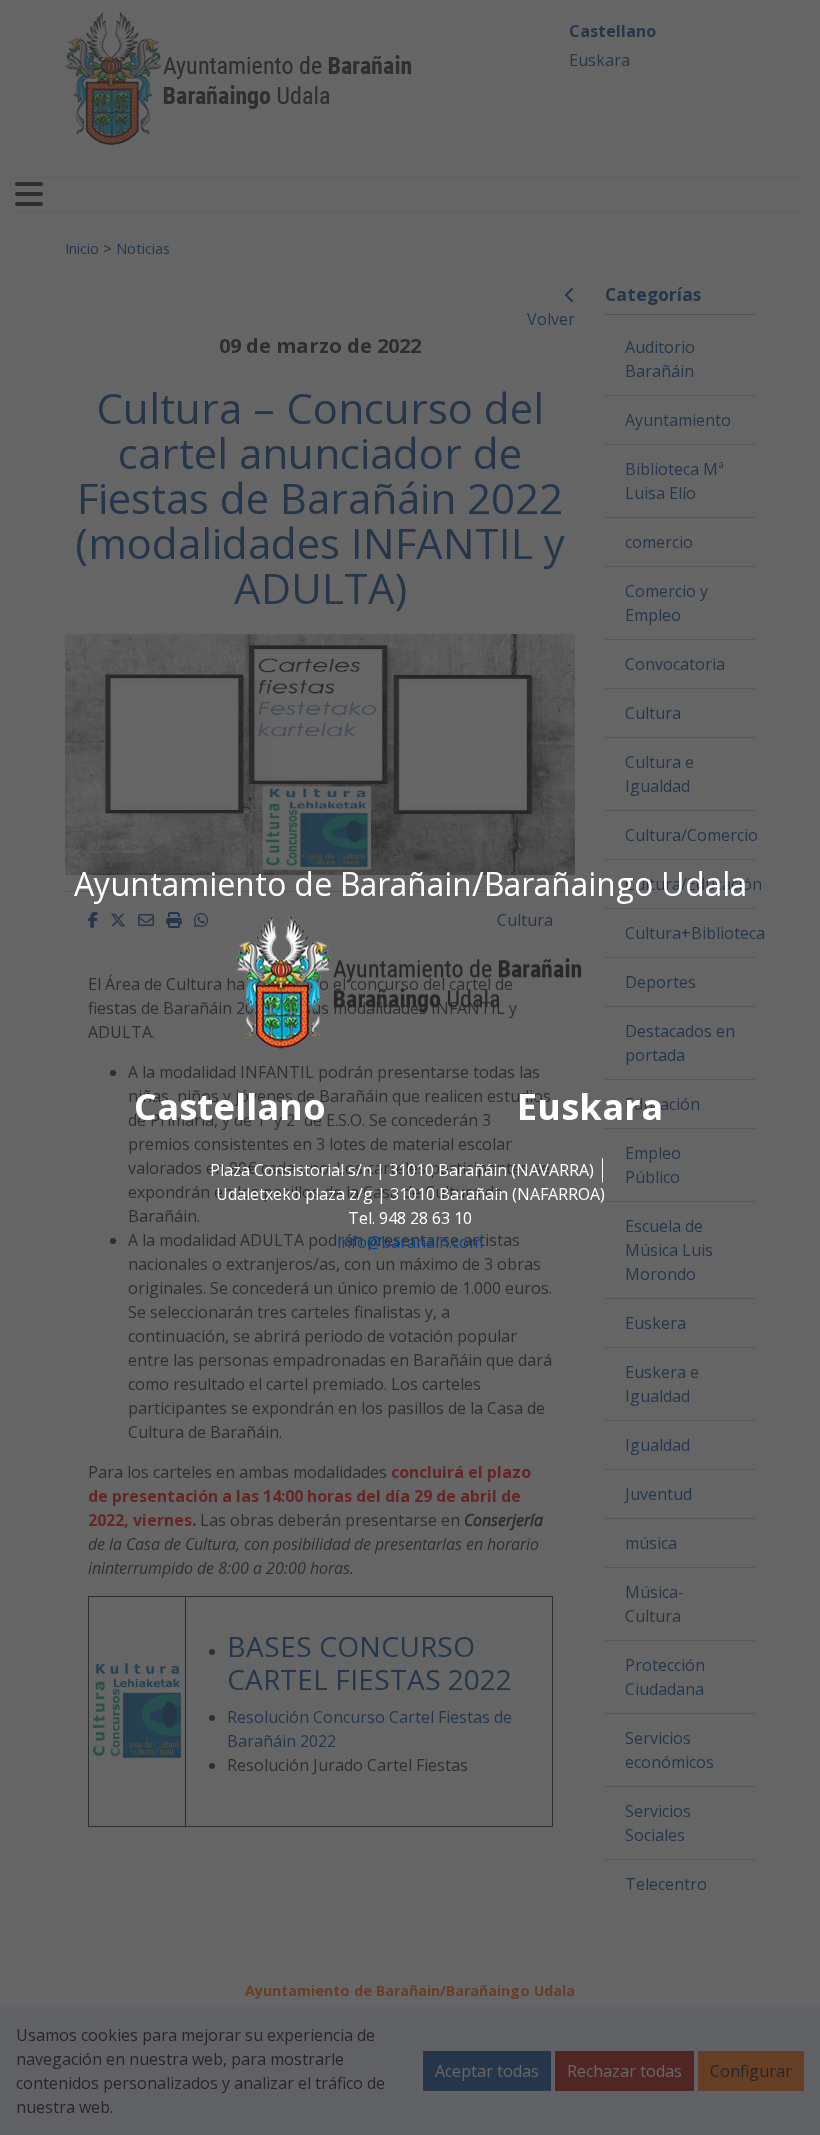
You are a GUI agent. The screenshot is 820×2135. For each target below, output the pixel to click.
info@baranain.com (410, 1242)
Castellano (230, 1106)
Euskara (590, 1106)
